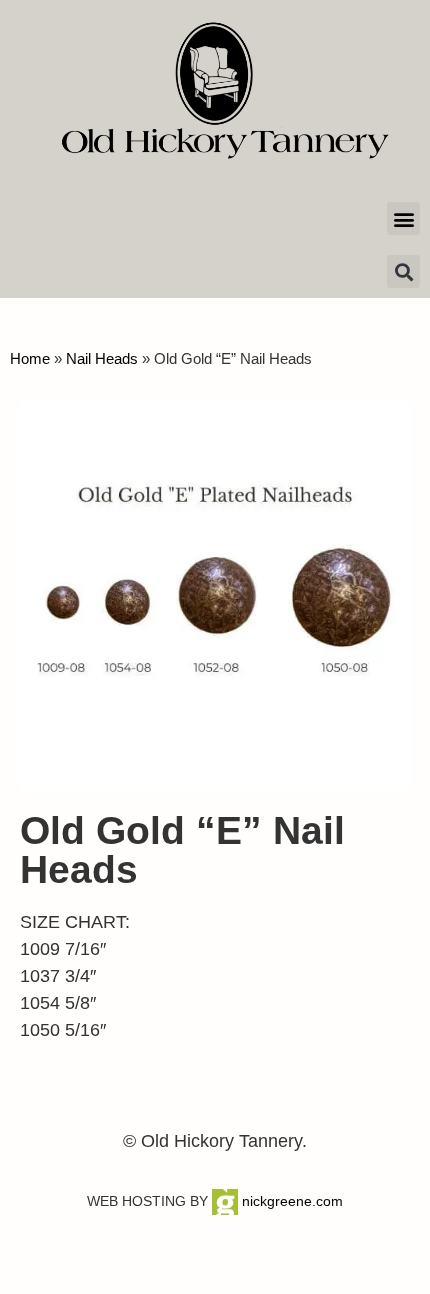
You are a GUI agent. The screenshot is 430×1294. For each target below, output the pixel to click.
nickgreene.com (290, 1201)
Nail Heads (102, 358)
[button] (403, 218)
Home (30, 358)
